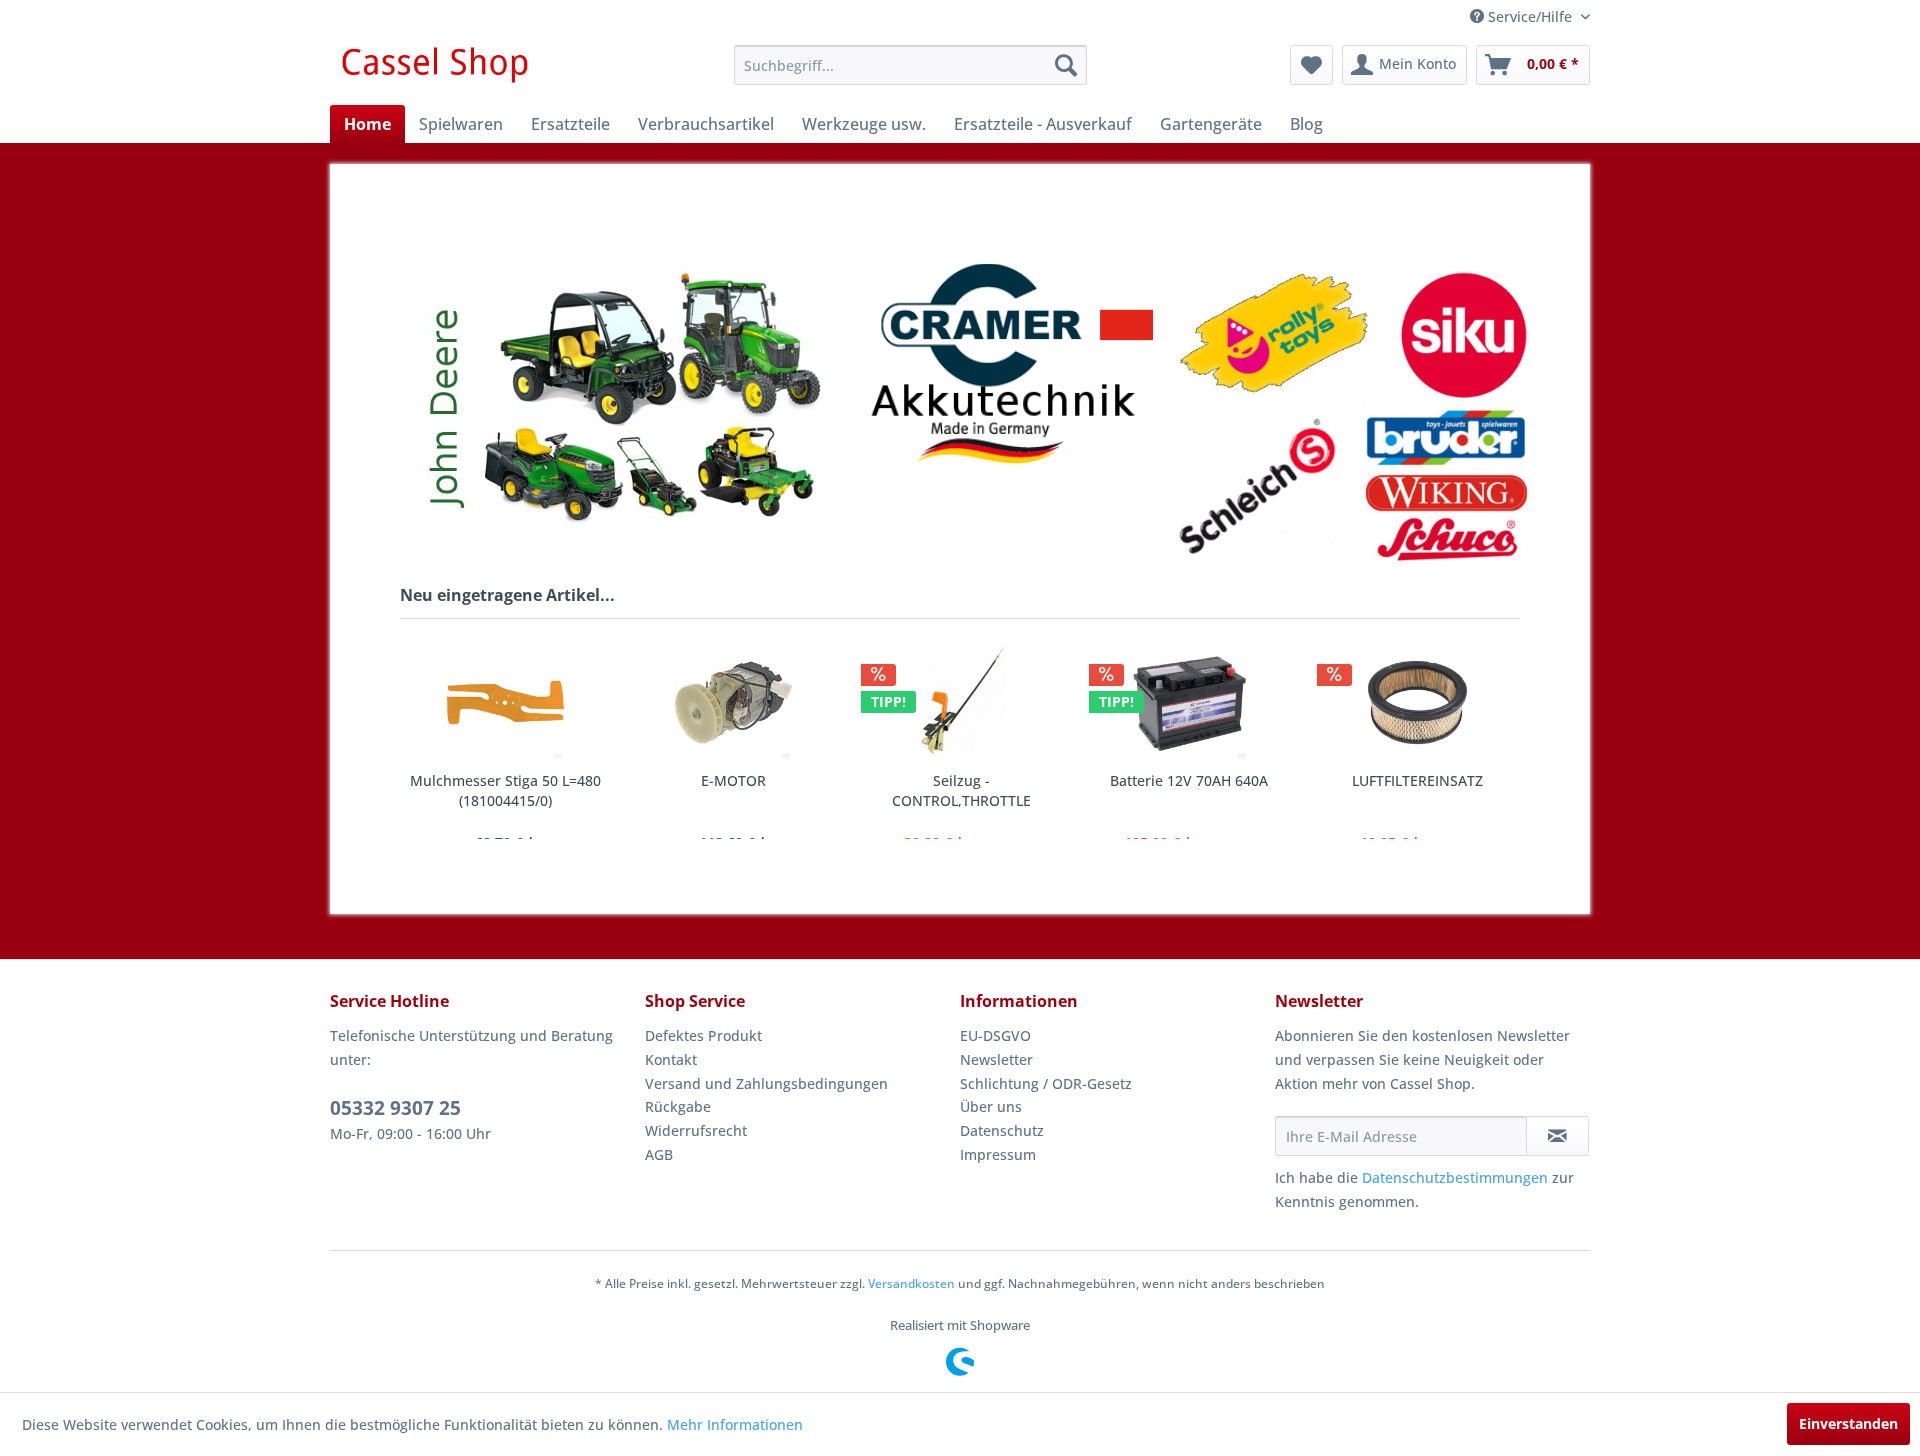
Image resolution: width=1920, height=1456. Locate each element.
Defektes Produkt (703, 1035)
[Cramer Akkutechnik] (1008, 364)
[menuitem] (910, 65)
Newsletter (996, 1059)
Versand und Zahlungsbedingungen (766, 1083)
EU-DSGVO (995, 1035)
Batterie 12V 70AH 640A (975, 780)
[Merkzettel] (1311, 65)
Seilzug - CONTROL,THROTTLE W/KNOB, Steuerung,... (747, 791)
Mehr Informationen (735, 1424)
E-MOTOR (519, 780)
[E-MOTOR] (519, 702)
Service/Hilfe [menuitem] (1530, 16)
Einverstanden (1848, 1423)
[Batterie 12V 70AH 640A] (975, 702)
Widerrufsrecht (696, 1130)
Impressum (998, 1154)
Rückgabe (678, 1106)
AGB (659, 1154)
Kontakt (671, 1059)
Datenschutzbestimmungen (1455, 1177)
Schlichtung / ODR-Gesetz (1046, 1083)
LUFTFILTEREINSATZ (1203, 780)
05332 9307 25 (395, 1108)
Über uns (991, 1106)
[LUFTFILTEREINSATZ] (1203, 702)
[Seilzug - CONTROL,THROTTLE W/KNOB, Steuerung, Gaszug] (747, 702)
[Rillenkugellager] (1431, 702)
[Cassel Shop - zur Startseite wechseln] (434, 70)
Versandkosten (911, 1283)
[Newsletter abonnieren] (1557, 1136)
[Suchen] (1066, 65)
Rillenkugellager (1431, 780)
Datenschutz (1002, 1130)
